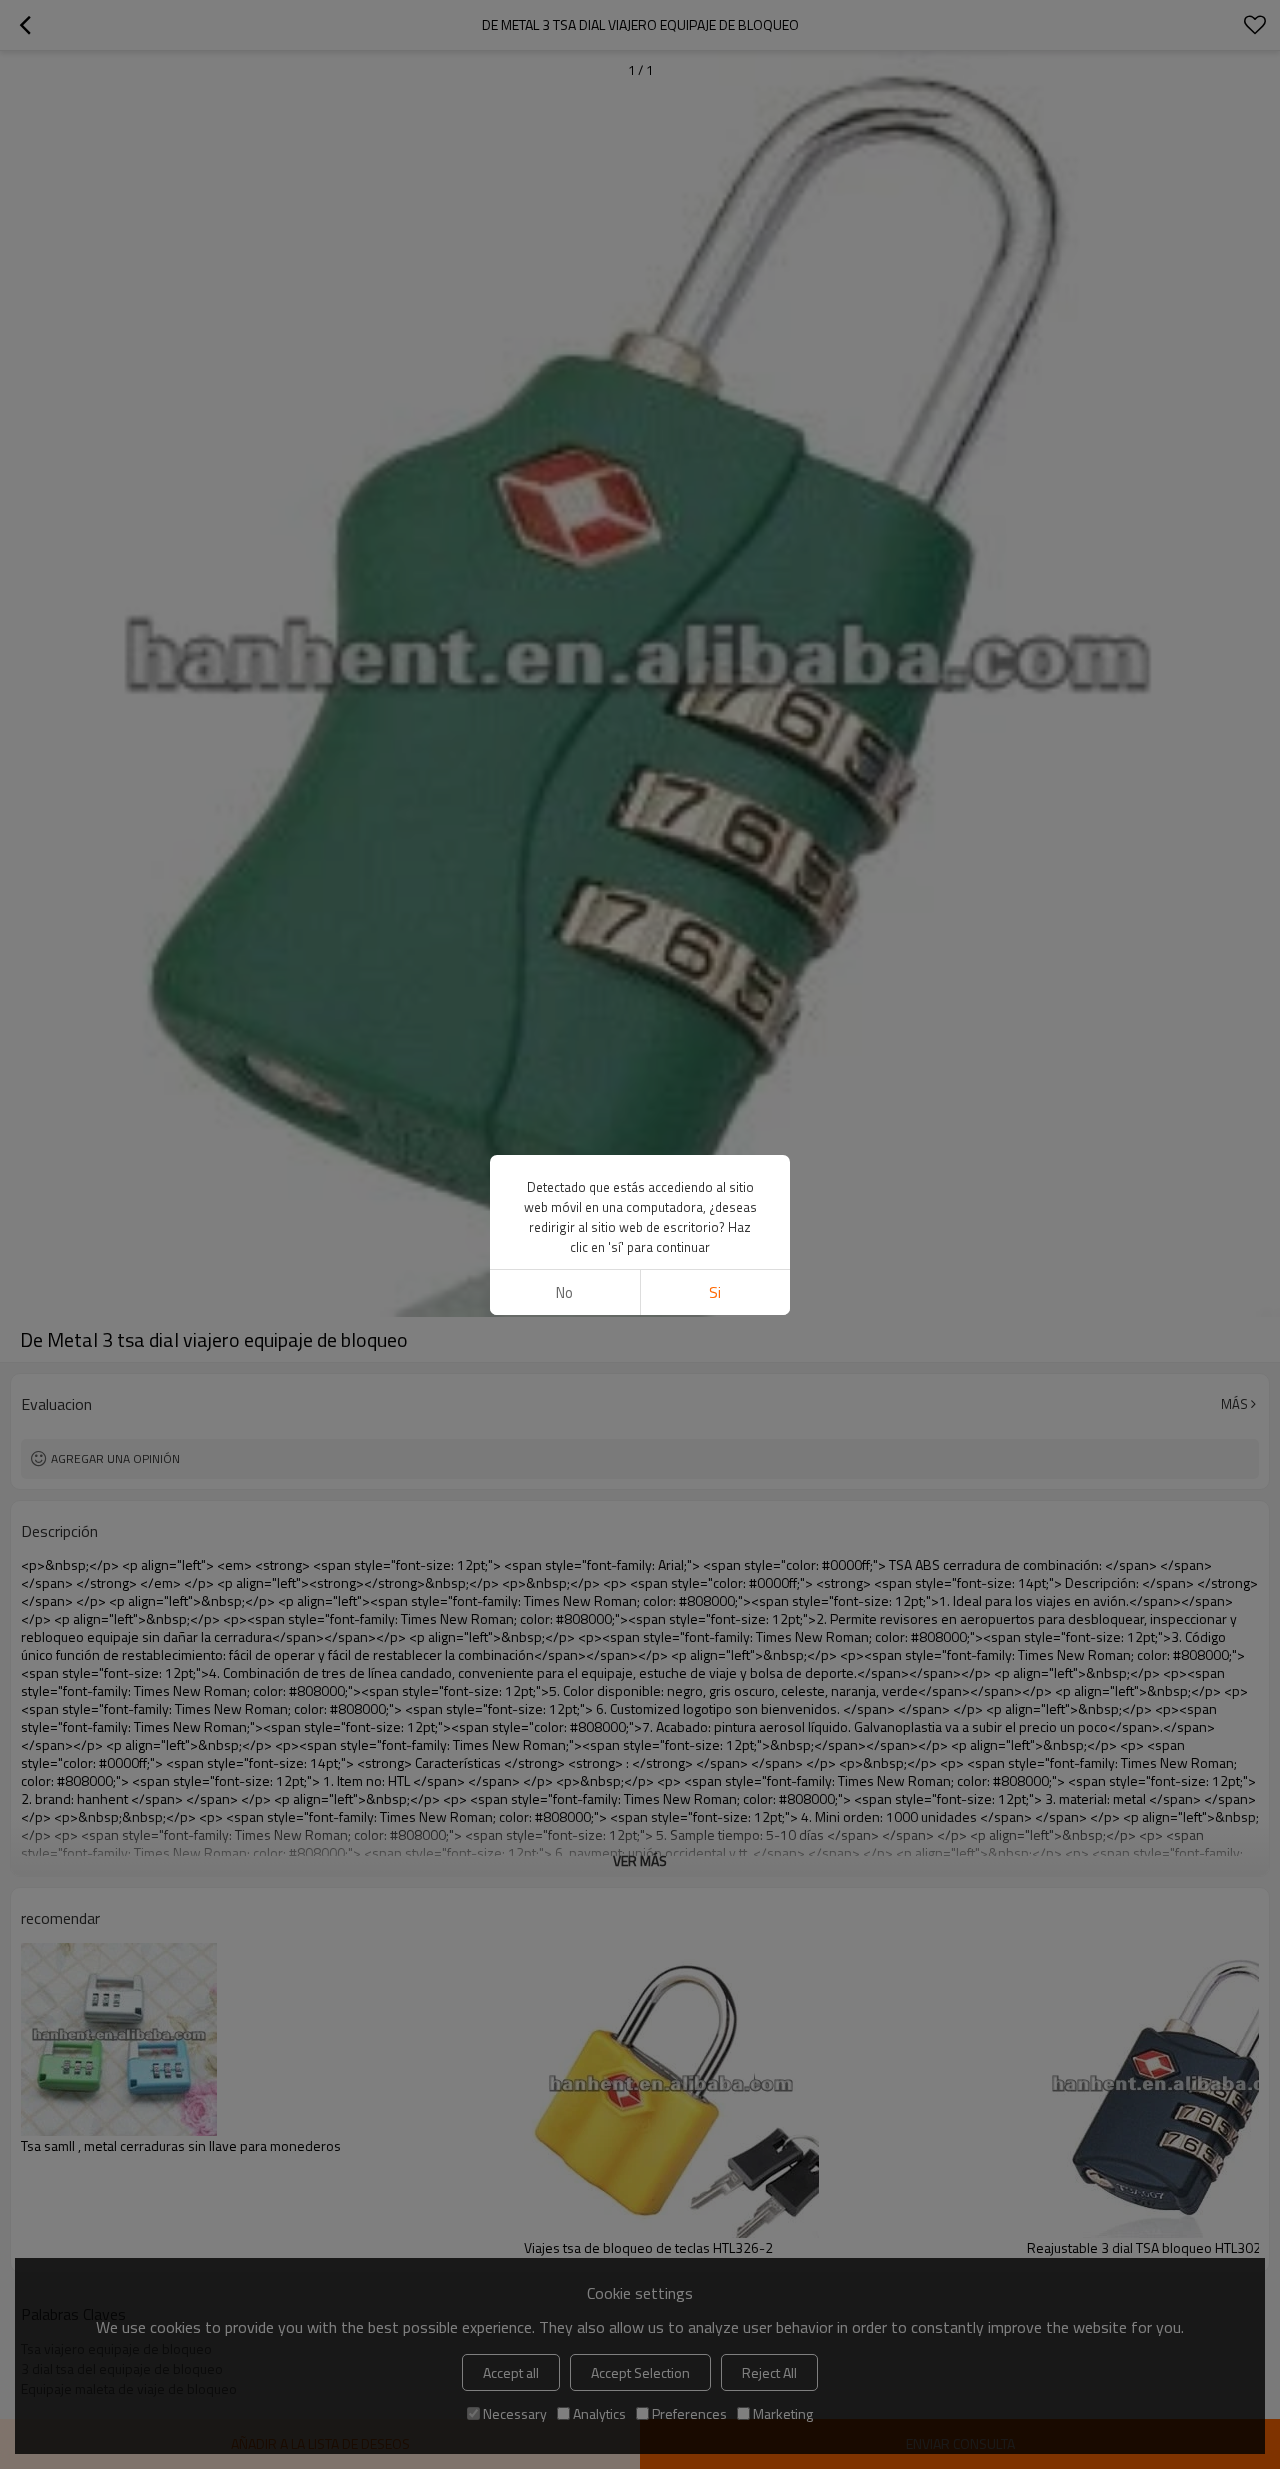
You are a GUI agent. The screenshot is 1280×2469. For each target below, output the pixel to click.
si (715, 1292)
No (564, 1292)
